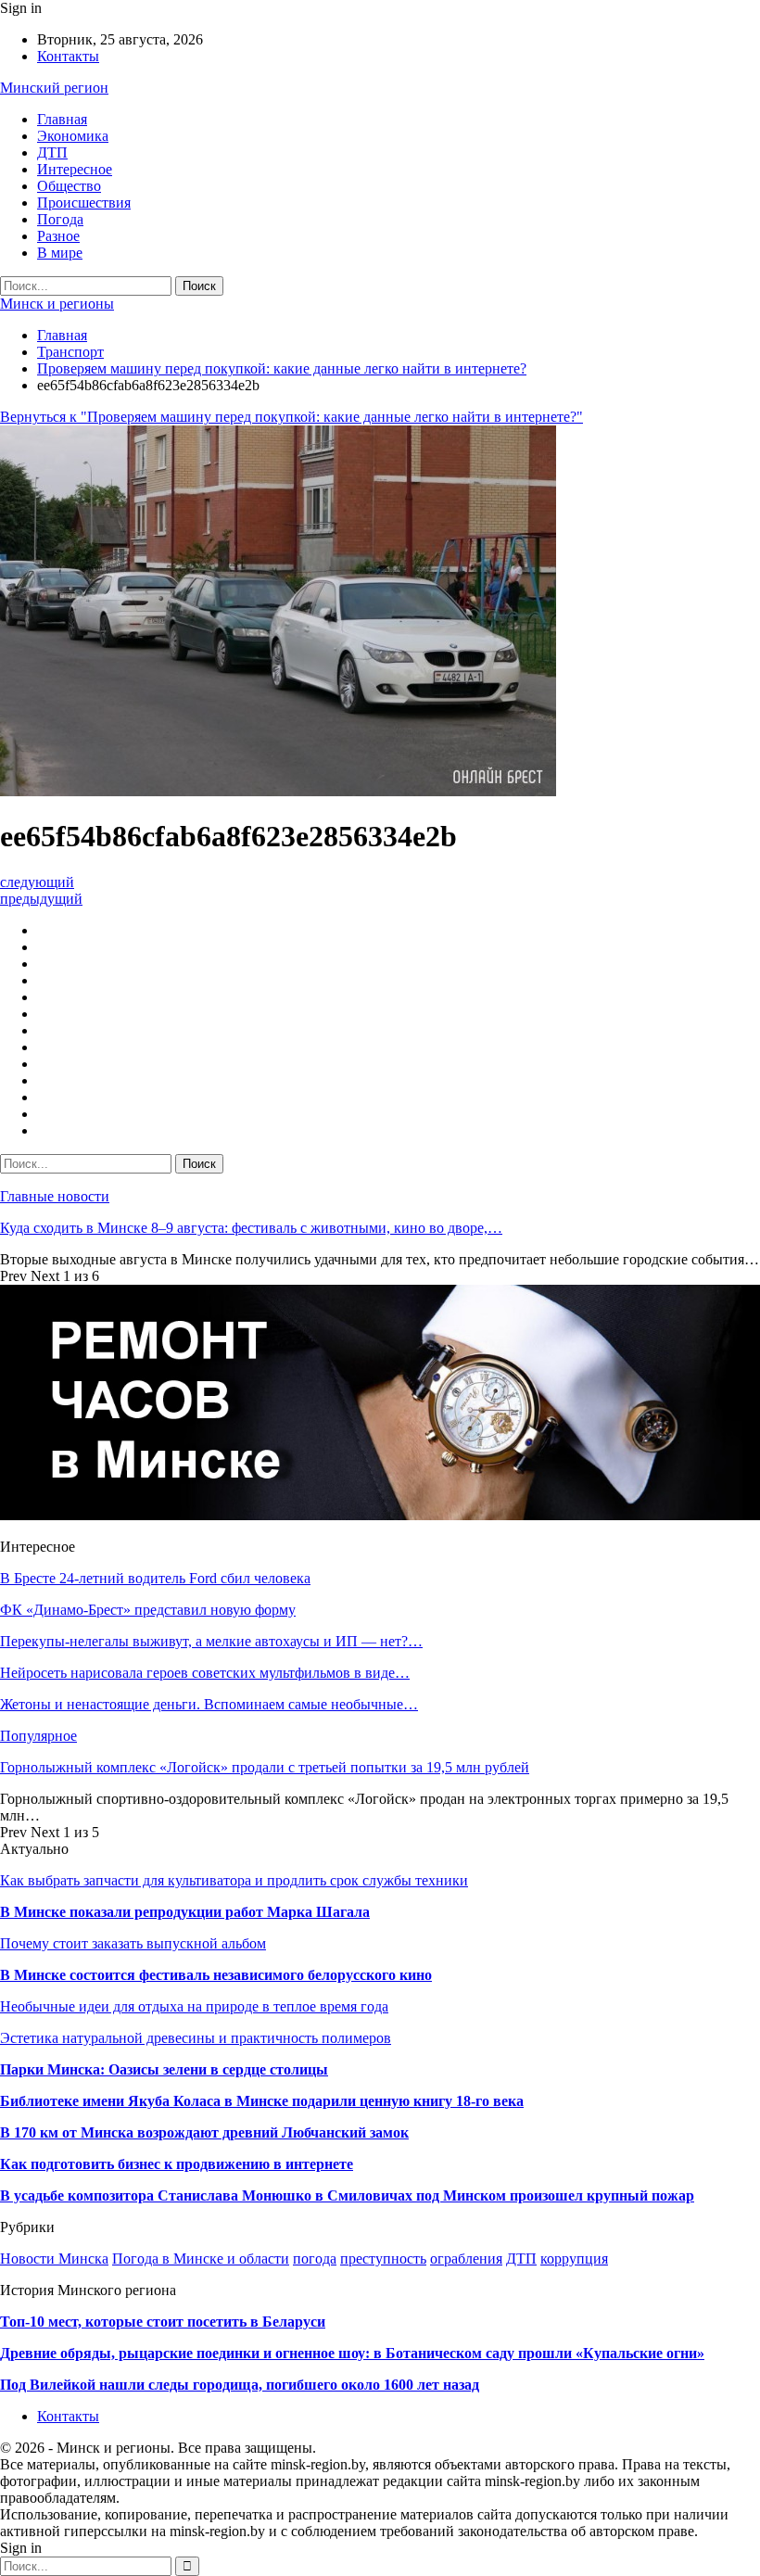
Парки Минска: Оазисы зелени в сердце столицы (164, 2069)
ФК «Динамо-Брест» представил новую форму (148, 1610)
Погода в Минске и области (201, 2259)
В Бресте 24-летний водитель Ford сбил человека (155, 1578)
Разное (58, 236)
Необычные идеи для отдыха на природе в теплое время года (194, 2006)
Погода (60, 219)
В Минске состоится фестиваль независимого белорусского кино (216, 1975)
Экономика (73, 136)
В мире (60, 253)
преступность (383, 2259)
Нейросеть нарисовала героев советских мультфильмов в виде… (205, 1673)
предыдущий (41, 899)
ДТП (52, 152)
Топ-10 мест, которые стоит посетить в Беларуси (163, 2322)
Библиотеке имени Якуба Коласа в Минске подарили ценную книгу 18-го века (262, 2101)
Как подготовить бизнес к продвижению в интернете (177, 2164)
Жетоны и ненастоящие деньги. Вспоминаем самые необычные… (209, 1704)
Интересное (75, 169)
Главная (62, 119)
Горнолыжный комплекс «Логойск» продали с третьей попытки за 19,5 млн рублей (265, 1767)
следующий (37, 882)
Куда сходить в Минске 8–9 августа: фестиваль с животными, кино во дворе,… (251, 1228)
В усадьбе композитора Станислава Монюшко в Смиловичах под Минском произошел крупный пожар (347, 2195)
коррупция (574, 2259)
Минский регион (54, 88)
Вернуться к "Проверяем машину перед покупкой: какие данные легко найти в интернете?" (291, 417)
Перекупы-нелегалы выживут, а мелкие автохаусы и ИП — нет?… (211, 1641)
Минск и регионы (57, 304)
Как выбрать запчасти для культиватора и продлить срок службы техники (234, 1880)
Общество (69, 186)
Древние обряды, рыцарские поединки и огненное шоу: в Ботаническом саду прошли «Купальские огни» (352, 2353)
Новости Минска (54, 2259)
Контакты (68, 56)
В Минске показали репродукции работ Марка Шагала (185, 1912)
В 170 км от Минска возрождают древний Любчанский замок (204, 2132)
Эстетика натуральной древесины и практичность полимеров (196, 2038)
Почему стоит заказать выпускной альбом (133, 1943)
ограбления (466, 2259)
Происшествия (84, 203)
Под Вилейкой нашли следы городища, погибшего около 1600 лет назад (240, 2385)
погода (315, 2259)
